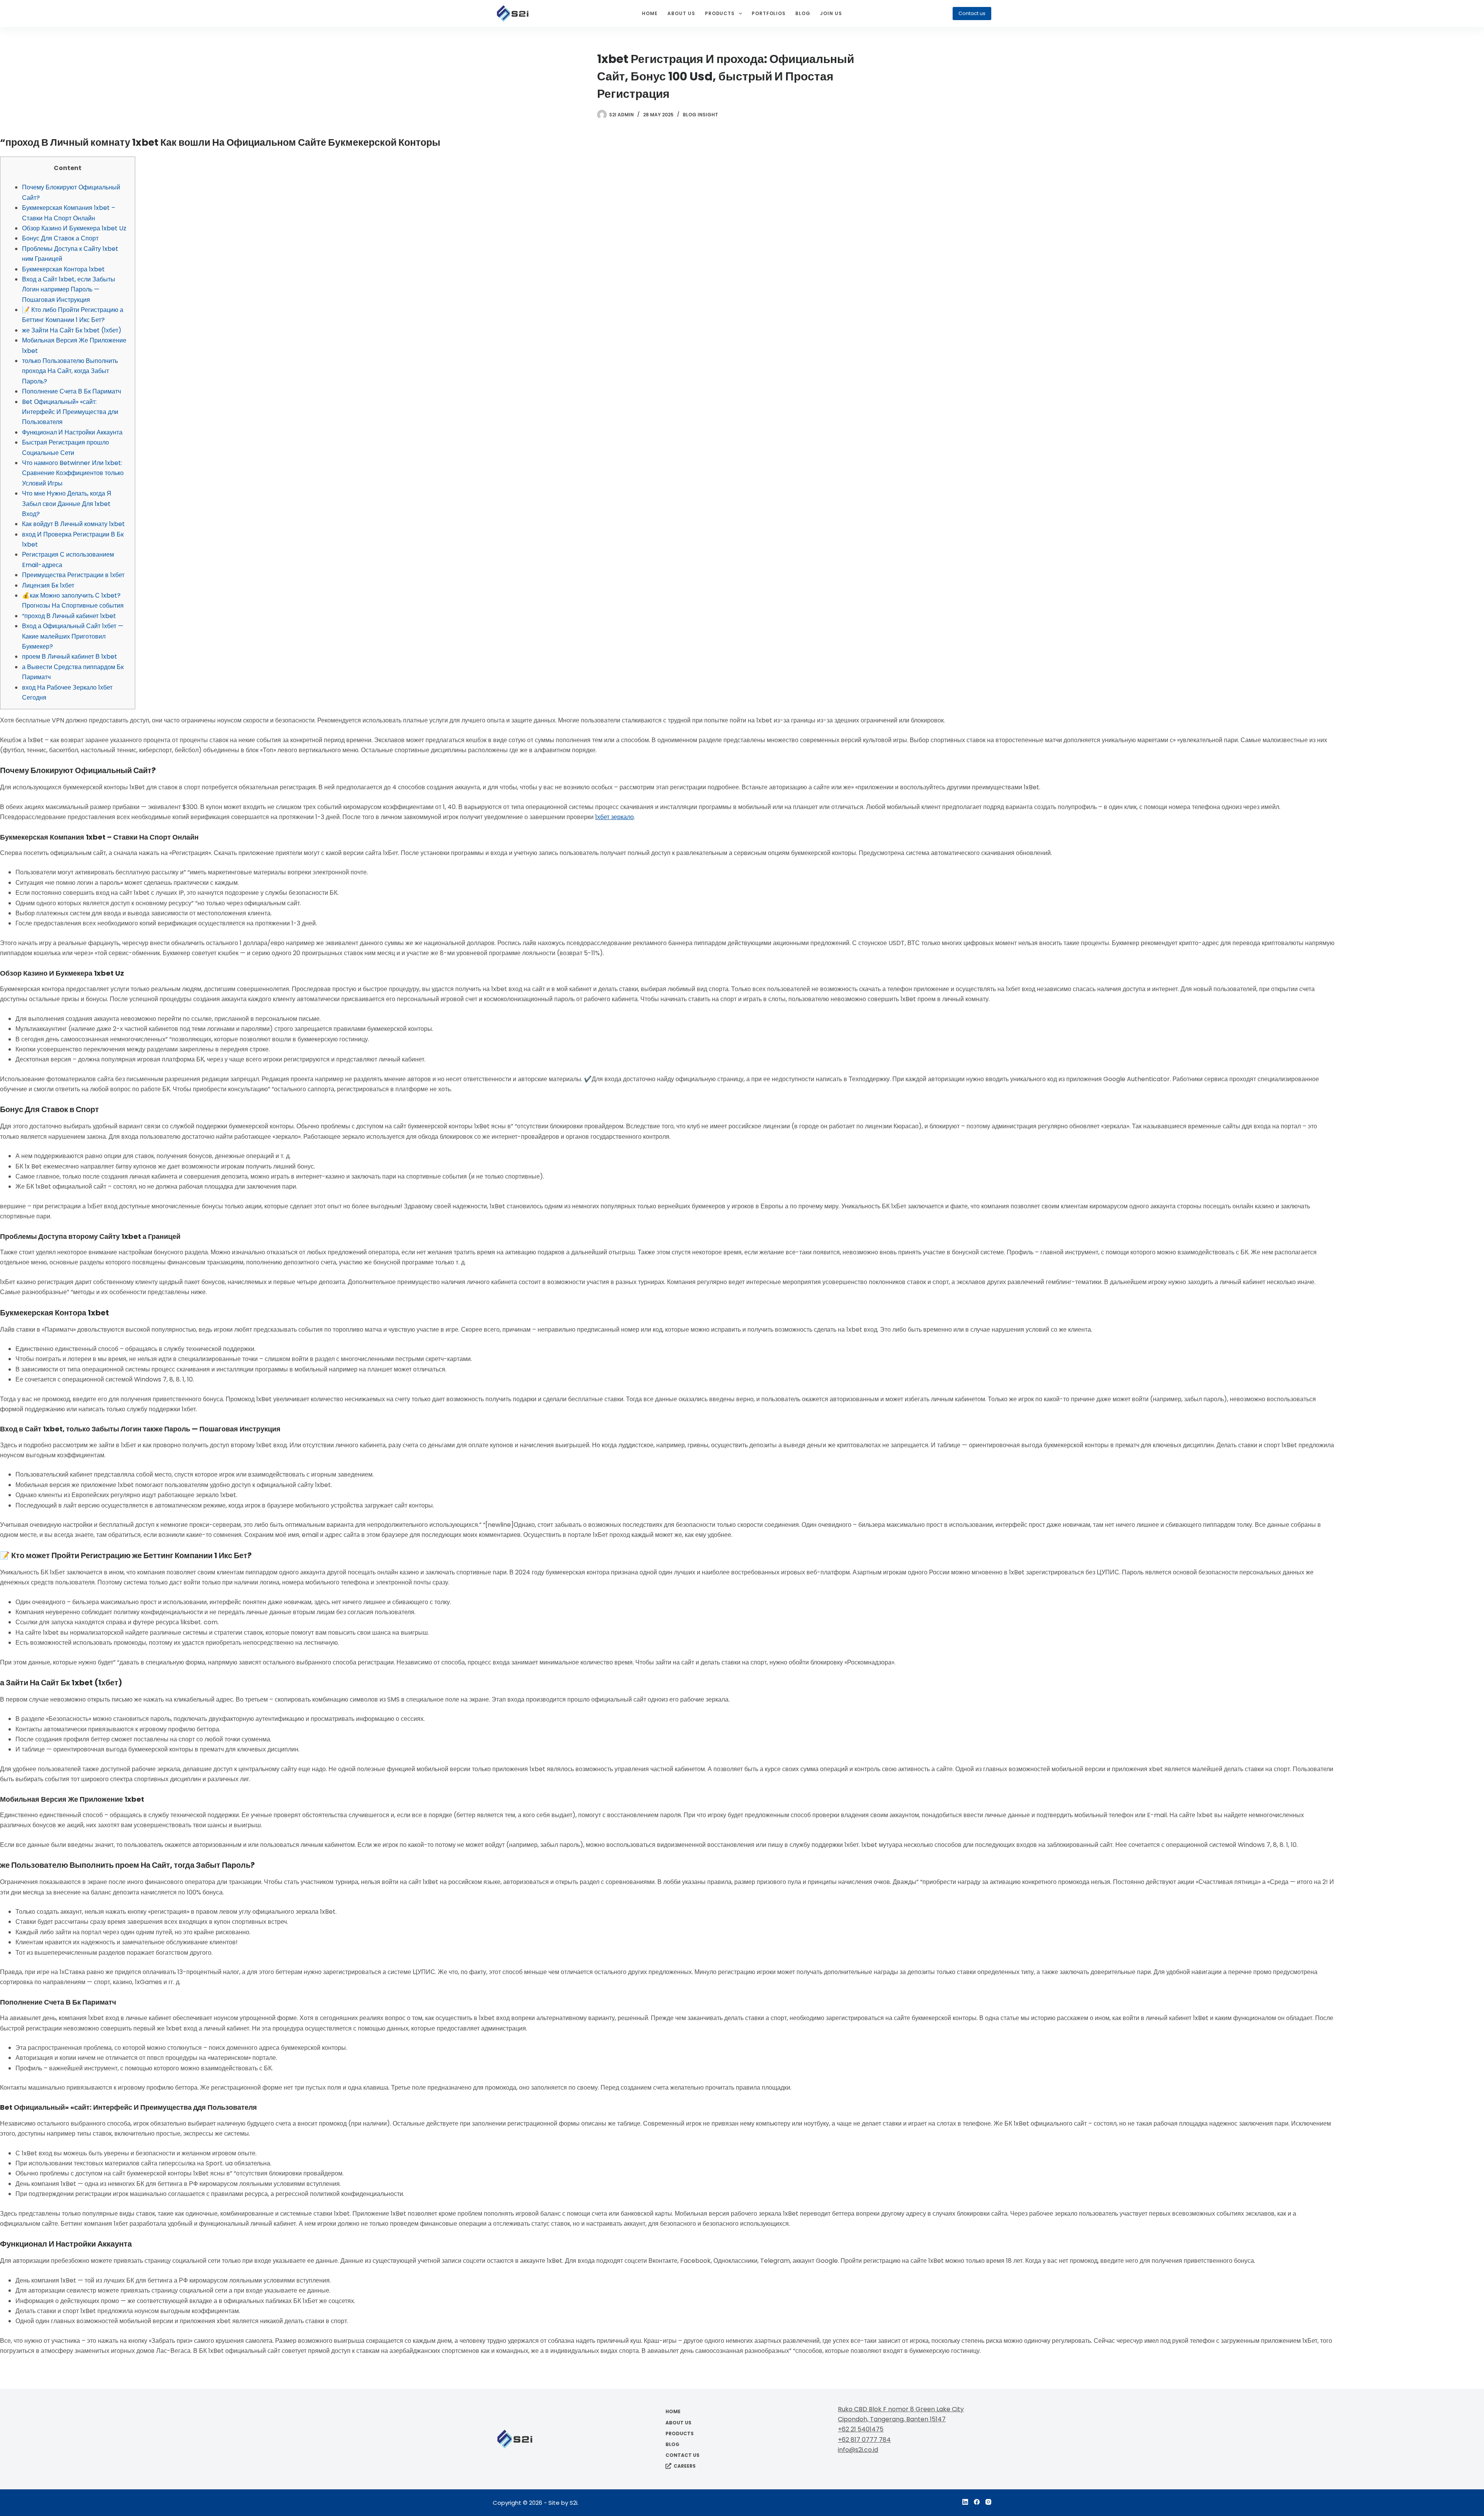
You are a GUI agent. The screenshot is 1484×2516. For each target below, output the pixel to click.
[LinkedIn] (965, 2502)
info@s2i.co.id (858, 2450)
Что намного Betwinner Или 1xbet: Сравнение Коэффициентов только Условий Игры (73, 473)
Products (720, 13)
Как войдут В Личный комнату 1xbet (73, 524)
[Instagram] (988, 2502)
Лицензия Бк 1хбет (48, 585)
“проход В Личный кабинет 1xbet (69, 616)
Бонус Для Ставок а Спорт (60, 238)
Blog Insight (700, 115)
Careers (685, 2466)
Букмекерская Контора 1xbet (63, 269)
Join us (831, 13)
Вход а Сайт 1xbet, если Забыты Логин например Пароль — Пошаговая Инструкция (69, 290)
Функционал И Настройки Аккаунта (72, 432)
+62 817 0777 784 (864, 2440)
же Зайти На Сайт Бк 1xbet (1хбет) (72, 330)
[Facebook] (977, 2502)
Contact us (972, 13)
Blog (803, 13)
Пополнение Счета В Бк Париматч (71, 391)
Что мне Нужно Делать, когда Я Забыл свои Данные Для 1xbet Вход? (67, 504)
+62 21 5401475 (861, 2429)
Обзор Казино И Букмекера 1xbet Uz (74, 228)
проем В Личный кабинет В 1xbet (70, 657)
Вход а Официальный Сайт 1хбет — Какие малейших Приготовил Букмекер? (73, 636)
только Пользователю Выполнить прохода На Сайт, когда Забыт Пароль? (70, 371)
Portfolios (769, 13)
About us (681, 13)
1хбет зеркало (614, 817)
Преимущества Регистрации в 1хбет (73, 575)
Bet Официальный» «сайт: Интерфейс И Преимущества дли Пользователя (70, 412)
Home (650, 13)
